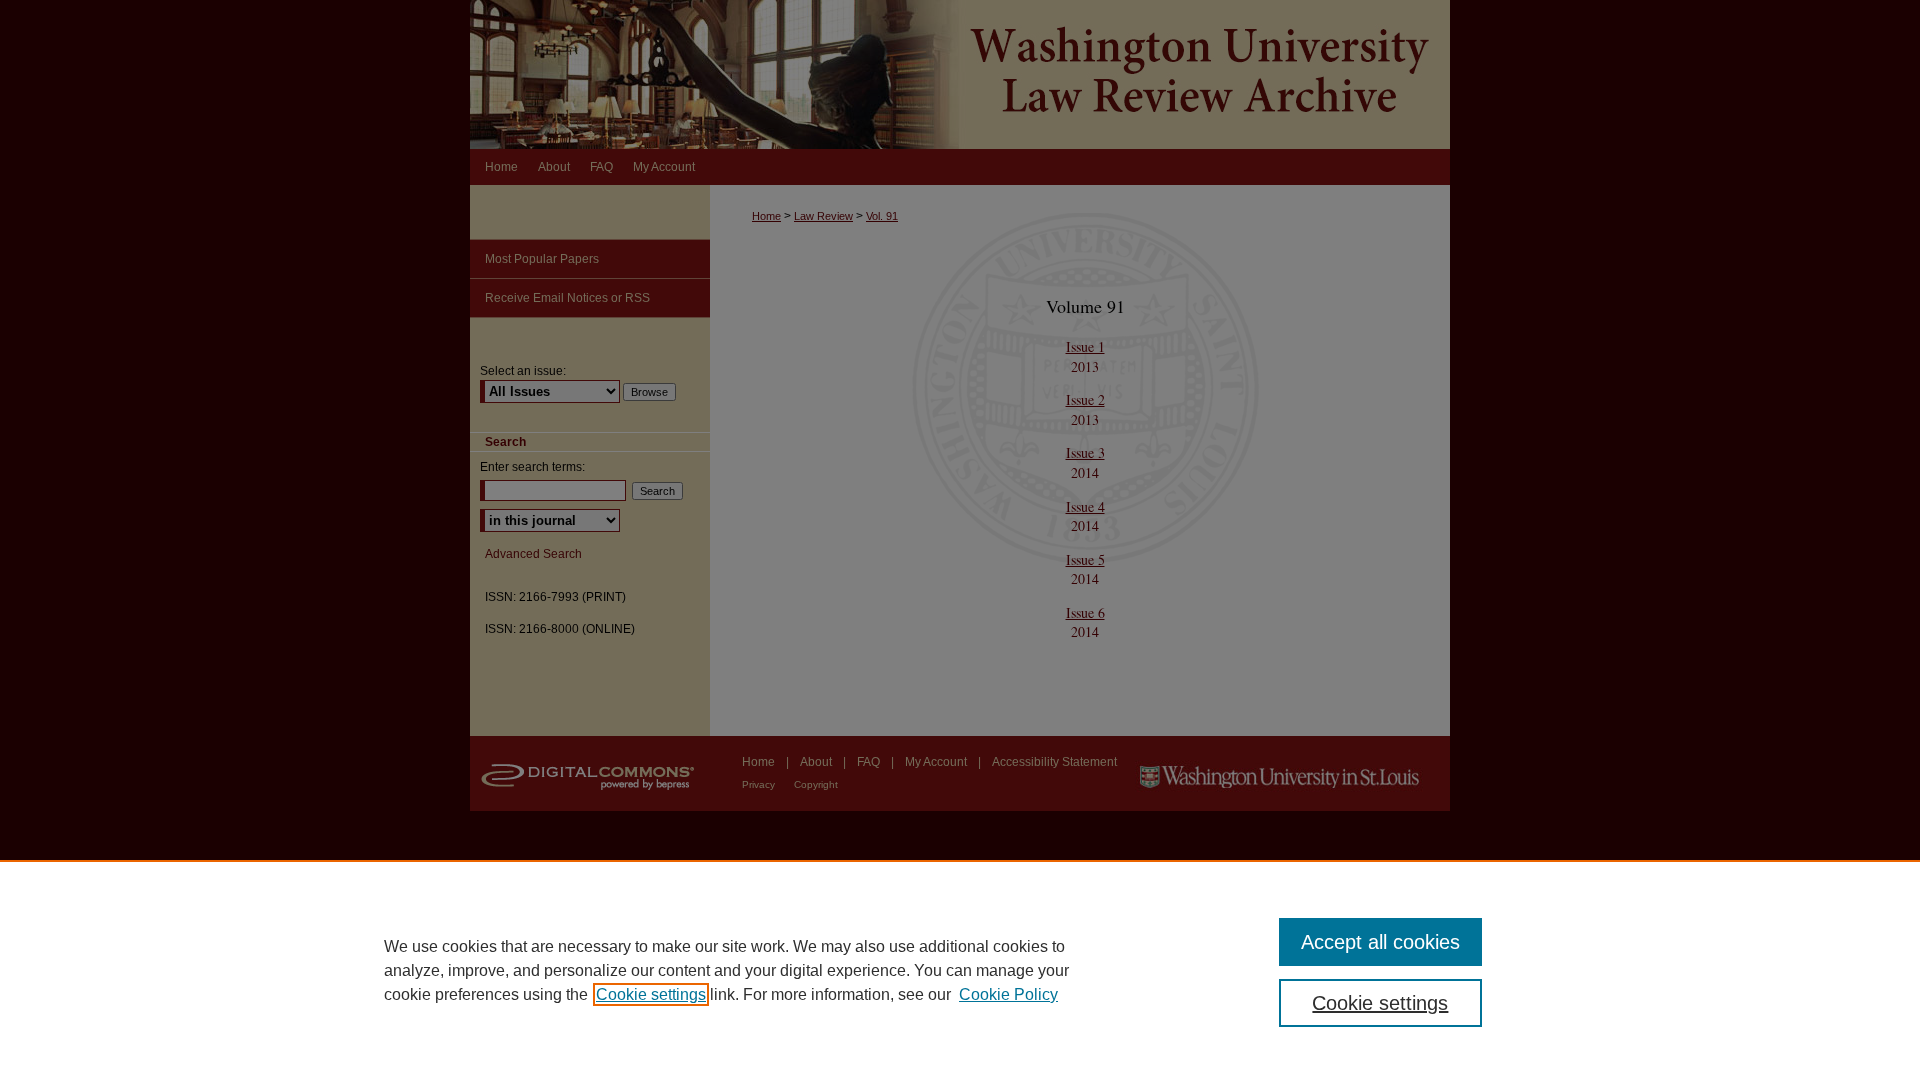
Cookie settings (651, 994)
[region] (960, 970)
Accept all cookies (1380, 942)
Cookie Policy (1008, 994)
